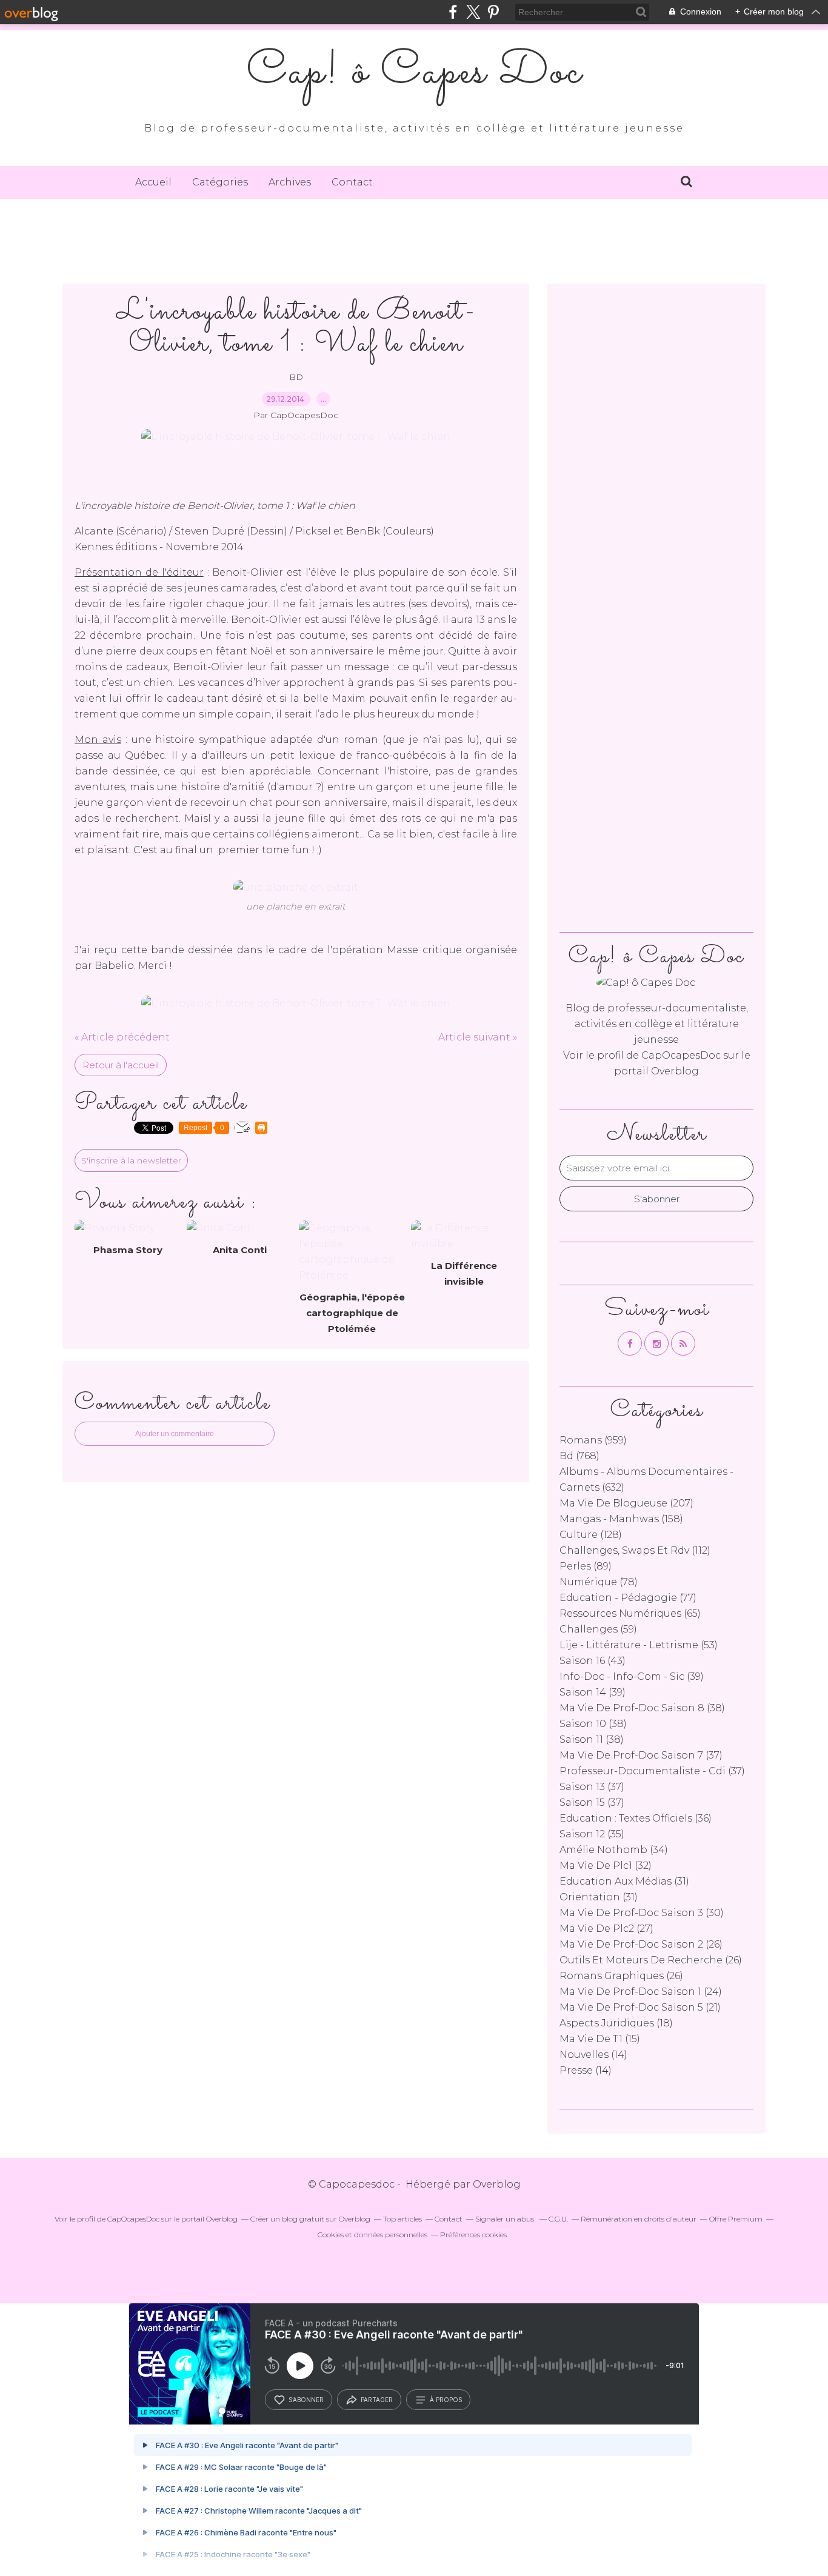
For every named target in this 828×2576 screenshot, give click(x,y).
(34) (614, 1850)
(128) (591, 1535)
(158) (621, 1519)
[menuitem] (153, 182)
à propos (446, 2400)
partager (377, 2400)
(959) (593, 1440)
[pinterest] (493, 12)
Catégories (220, 182)
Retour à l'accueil (121, 1065)
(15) (600, 2039)
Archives (290, 182)
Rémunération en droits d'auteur (639, 2219)
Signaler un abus (506, 2219)
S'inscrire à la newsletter (131, 1160)
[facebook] (453, 12)
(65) (630, 1613)
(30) (642, 1913)
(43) (593, 1661)
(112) (635, 1550)
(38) (642, 1708)
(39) (632, 1676)
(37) (641, 1755)
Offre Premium (736, 2219)
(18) (616, 2023)
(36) (636, 1818)
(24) (641, 1992)
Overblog (497, 2184)
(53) (639, 1645)
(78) (599, 1582)
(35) (592, 1834)
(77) (628, 1598)
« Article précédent (122, 1037)
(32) (606, 1865)
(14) (593, 2055)
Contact (352, 182)
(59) (598, 1629)
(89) (586, 1566)
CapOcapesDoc (681, 1055)
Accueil (153, 182)
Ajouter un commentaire (175, 1434)
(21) (640, 2007)
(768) (579, 1456)
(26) (641, 1944)
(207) (626, 1503)
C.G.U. (558, 2219)
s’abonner (306, 2400)
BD (296, 377)
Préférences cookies (473, 2235)
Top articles (402, 2219)
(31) (624, 1881)
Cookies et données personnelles (372, 2235)
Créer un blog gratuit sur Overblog (310, 2219)
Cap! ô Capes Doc (414, 73)
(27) (606, 1929)
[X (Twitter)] (473, 12)
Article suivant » (478, 1037)
